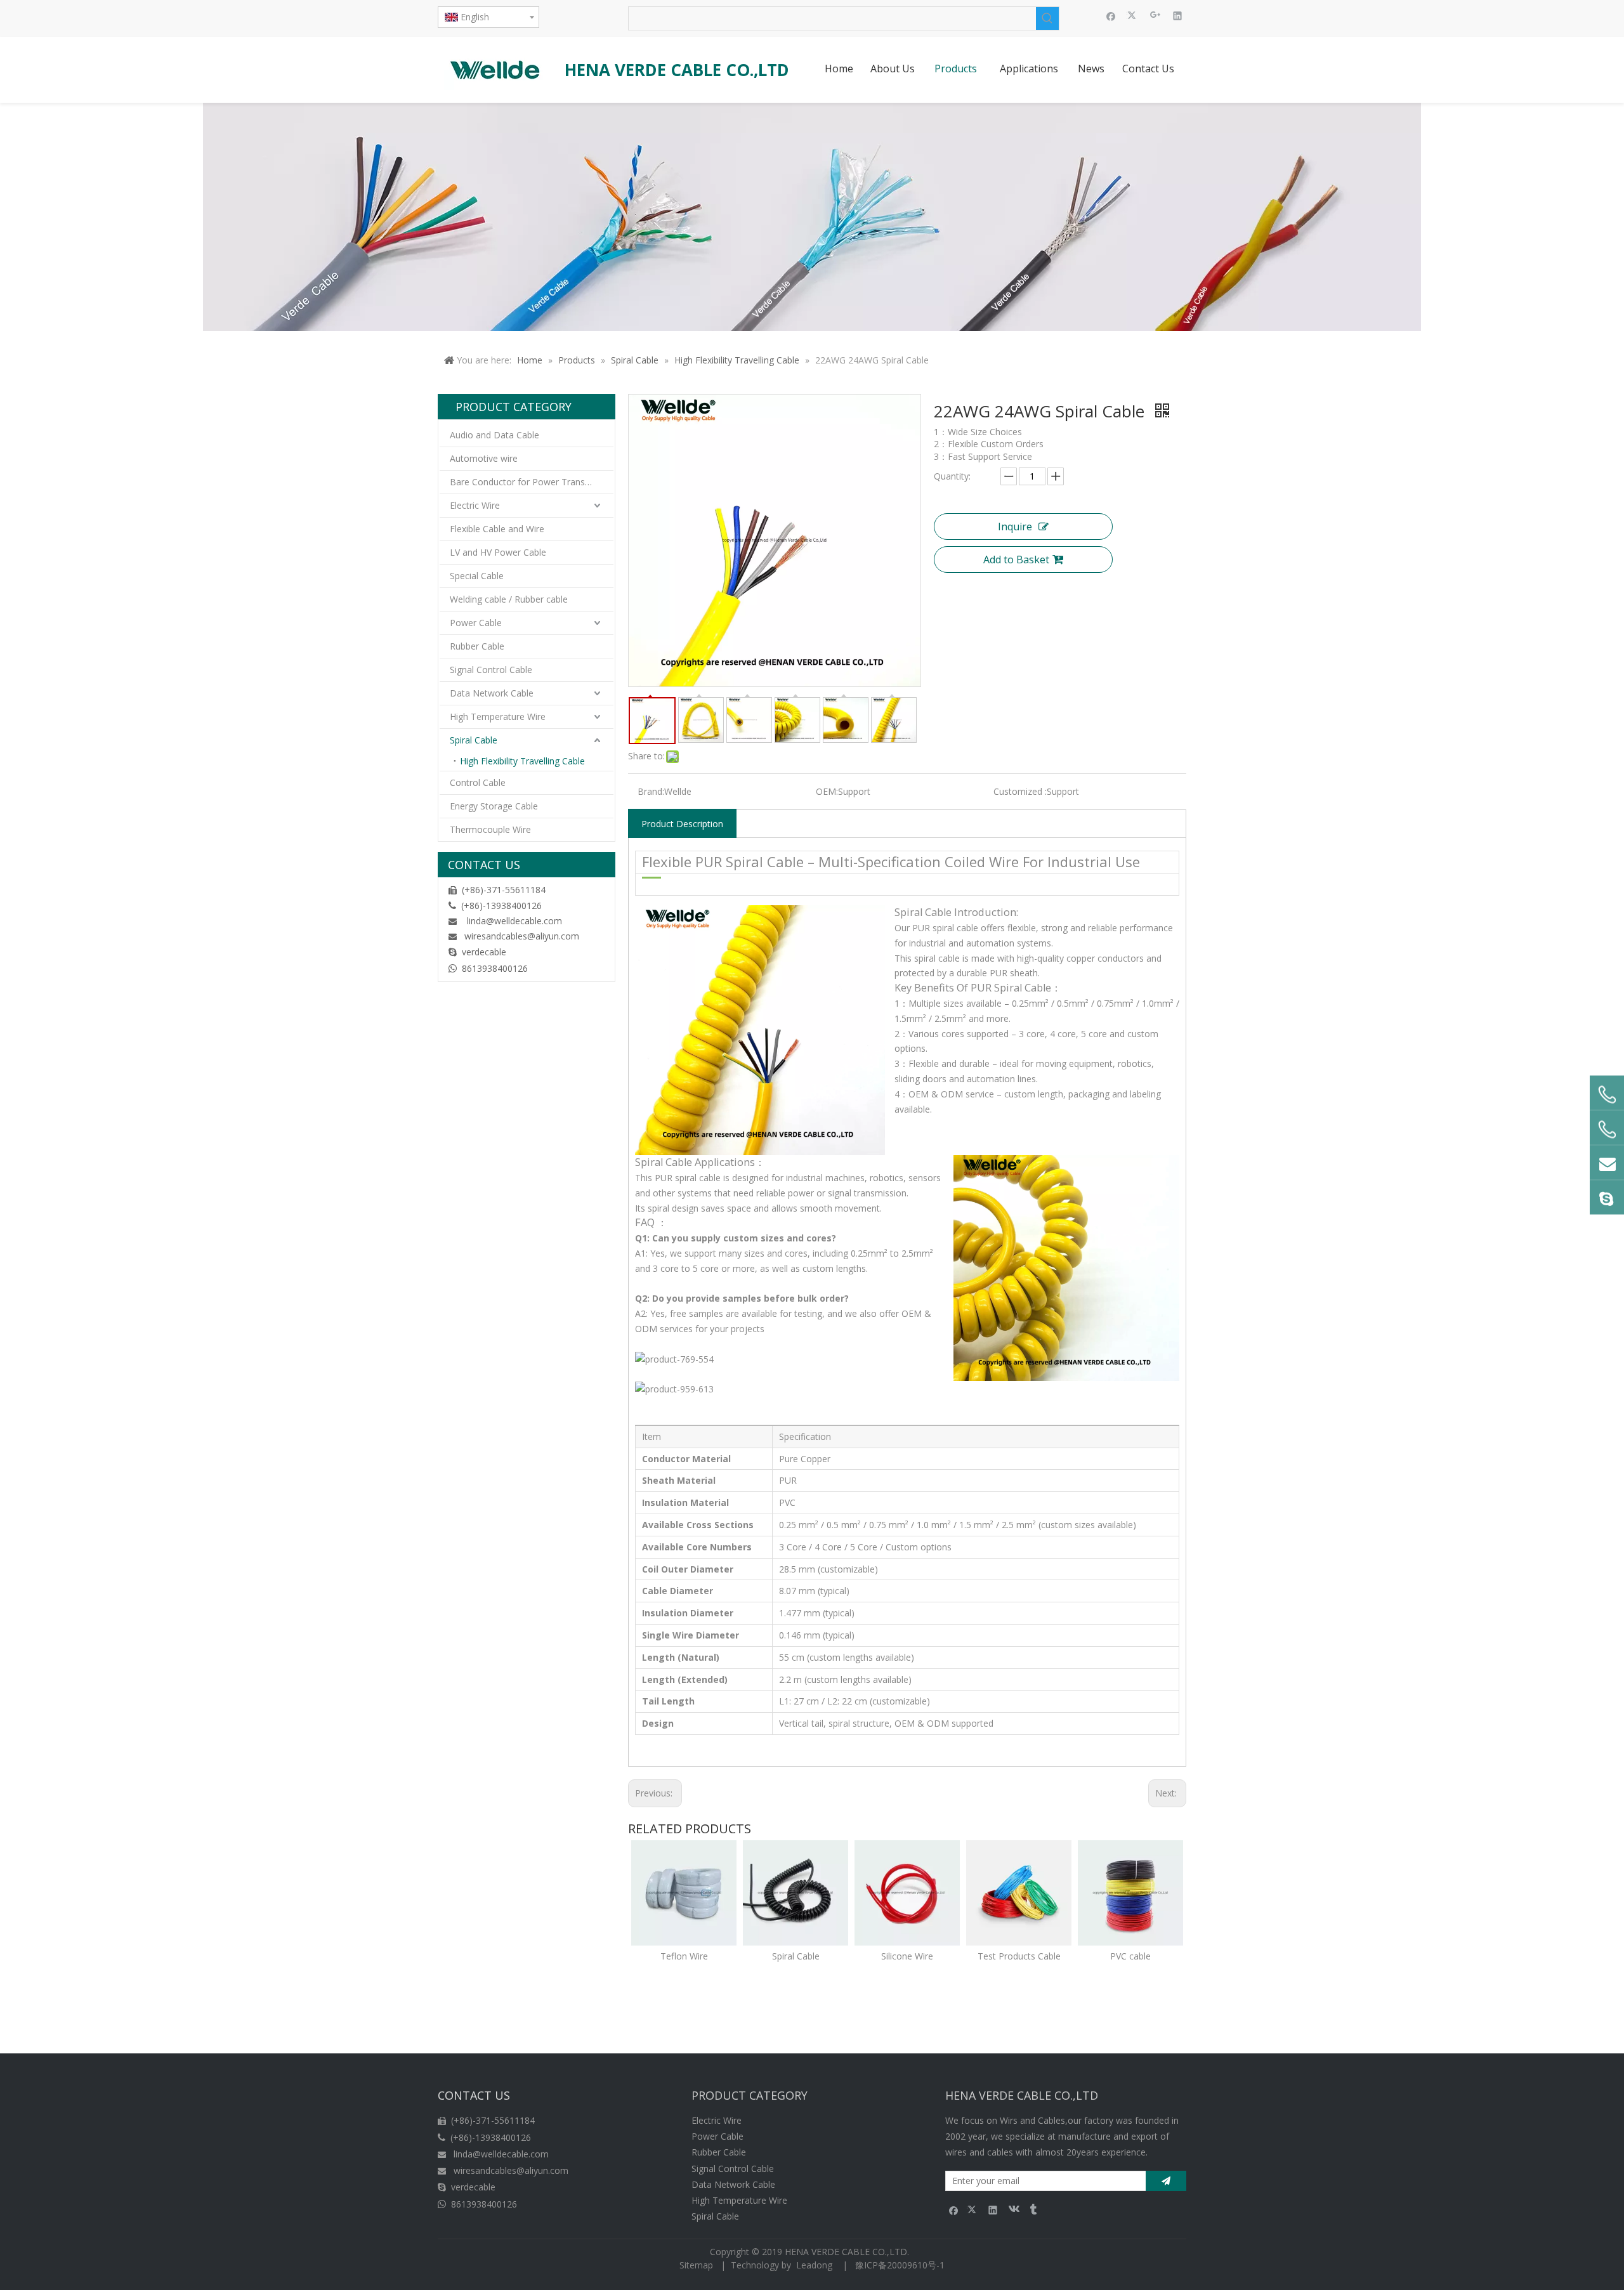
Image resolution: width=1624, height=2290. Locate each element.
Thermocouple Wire (490, 829)
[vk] (1013, 2210)
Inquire (1015, 527)
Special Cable (477, 576)
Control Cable (478, 782)
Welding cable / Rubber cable (509, 599)
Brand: (651, 791)
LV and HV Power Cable (498, 552)
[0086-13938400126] (1607, 1130)
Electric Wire (475, 505)
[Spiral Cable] (796, 1893)
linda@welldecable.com (514, 921)
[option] (684, 1902)
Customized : (1020, 791)
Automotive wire (484, 458)
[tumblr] (1032, 2210)
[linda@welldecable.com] (1607, 1163)
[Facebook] (1111, 15)
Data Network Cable (492, 693)
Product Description (682, 824)
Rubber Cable (477, 646)
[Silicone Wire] (907, 1893)
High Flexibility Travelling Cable (522, 761)
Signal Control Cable (491, 670)
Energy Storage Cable (494, 806)
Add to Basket (1016, 559)
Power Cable (476, 623)
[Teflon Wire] (684, 1893)
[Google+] (1156, 15)
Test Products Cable (1019, 1956)
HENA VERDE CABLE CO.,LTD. (849, 2252)
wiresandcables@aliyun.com (522, 936)
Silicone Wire (907, 1956)
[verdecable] (1607, 1198)
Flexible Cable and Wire (497, 529)
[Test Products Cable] (1019, 1893)
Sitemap (696, 2265)
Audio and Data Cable (494, 435)
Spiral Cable (474, 740)
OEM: (827, 791)
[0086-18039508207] (1607, 1095)
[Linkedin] (1178, 15)
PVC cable (1130, 1956)
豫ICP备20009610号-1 (900, 2265)
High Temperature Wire (498, 716)
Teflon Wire (684, 1956)
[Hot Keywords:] (1047, 18)
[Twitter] (1133, 15)
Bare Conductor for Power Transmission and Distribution (532, 482)
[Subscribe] (1166, 2181)
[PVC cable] (1130, 1893)
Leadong (814, 2265)
